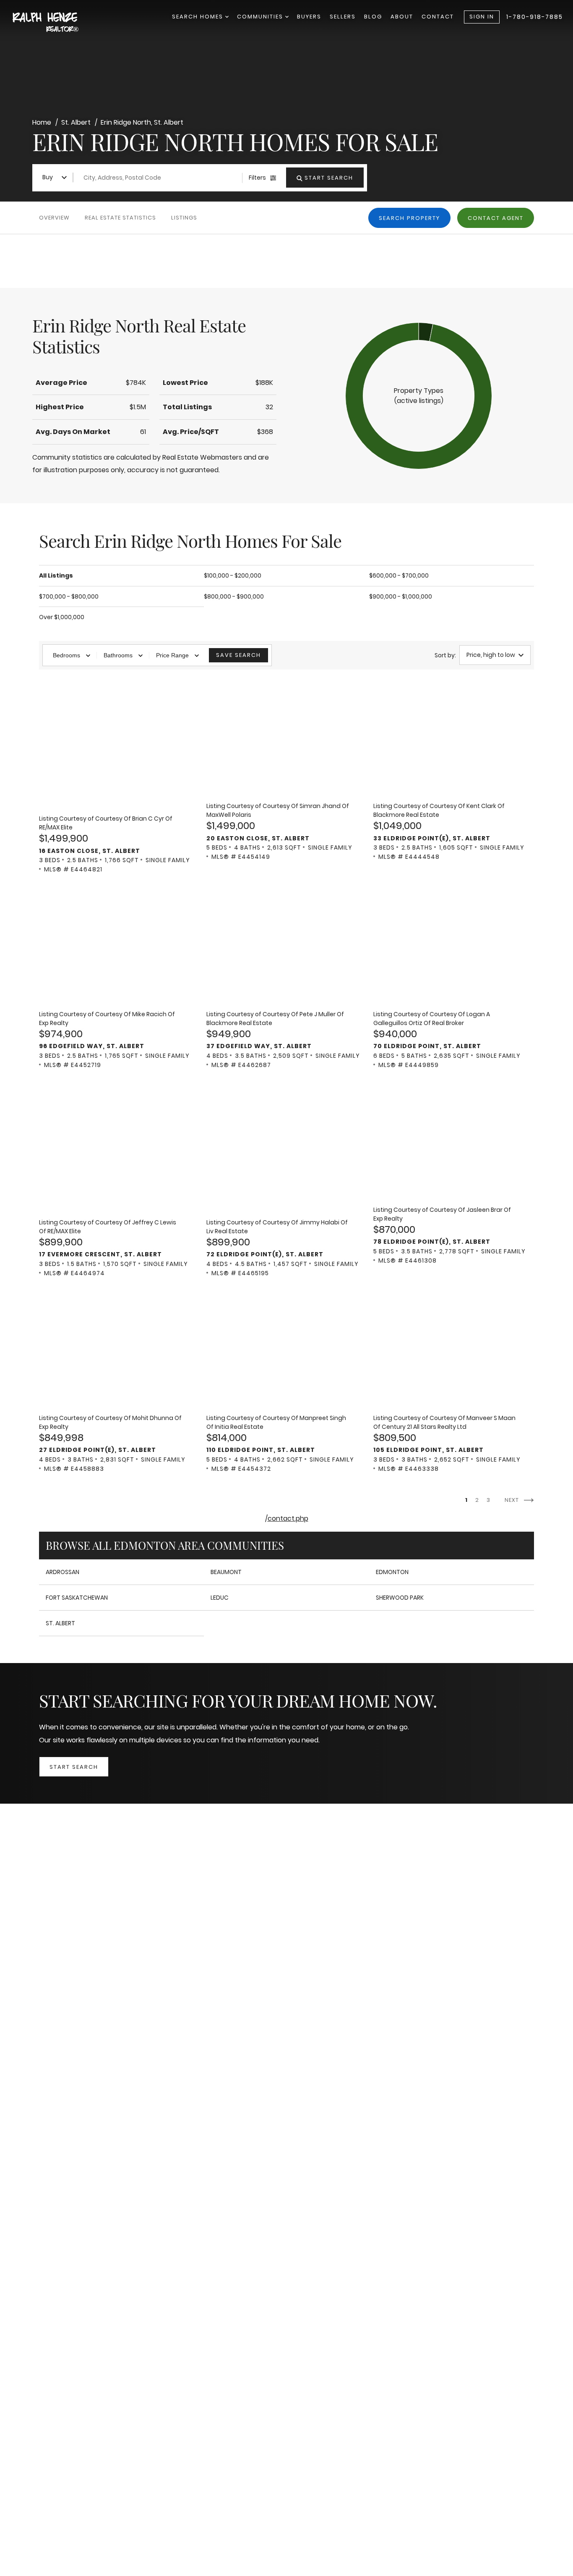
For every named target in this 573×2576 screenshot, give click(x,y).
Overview (54, 218)
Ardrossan (63, 1572)
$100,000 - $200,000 (233, 575)
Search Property (409, 218)
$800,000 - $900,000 (234, 596)
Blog (373, 17)
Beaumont (226, 1572)
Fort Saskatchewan (77, 1598)
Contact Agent (496, 218)
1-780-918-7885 (535, 17)
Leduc (220, 1598)
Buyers (309, 17)
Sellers (343, 17)
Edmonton (392, 1572)
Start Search (74, 1767)
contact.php (288, 1518)
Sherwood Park (400, 1598)
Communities (261, 17)
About (402, 17)
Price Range (172, 655)
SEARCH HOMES (199, 17)
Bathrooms (118, 655)
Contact (438, 17)
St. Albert (60, 1623)
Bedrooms (66, 655)
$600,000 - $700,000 (399, 575)
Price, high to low (491, 655)
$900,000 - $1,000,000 (401, 596)
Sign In (482, 17)
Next (513, 1500)
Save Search (238, 655)
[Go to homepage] (55, 23)
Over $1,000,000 (62, 617)
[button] (419, 396)
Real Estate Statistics (120, 218)
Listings (184, 218)
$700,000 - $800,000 (69, 596)
